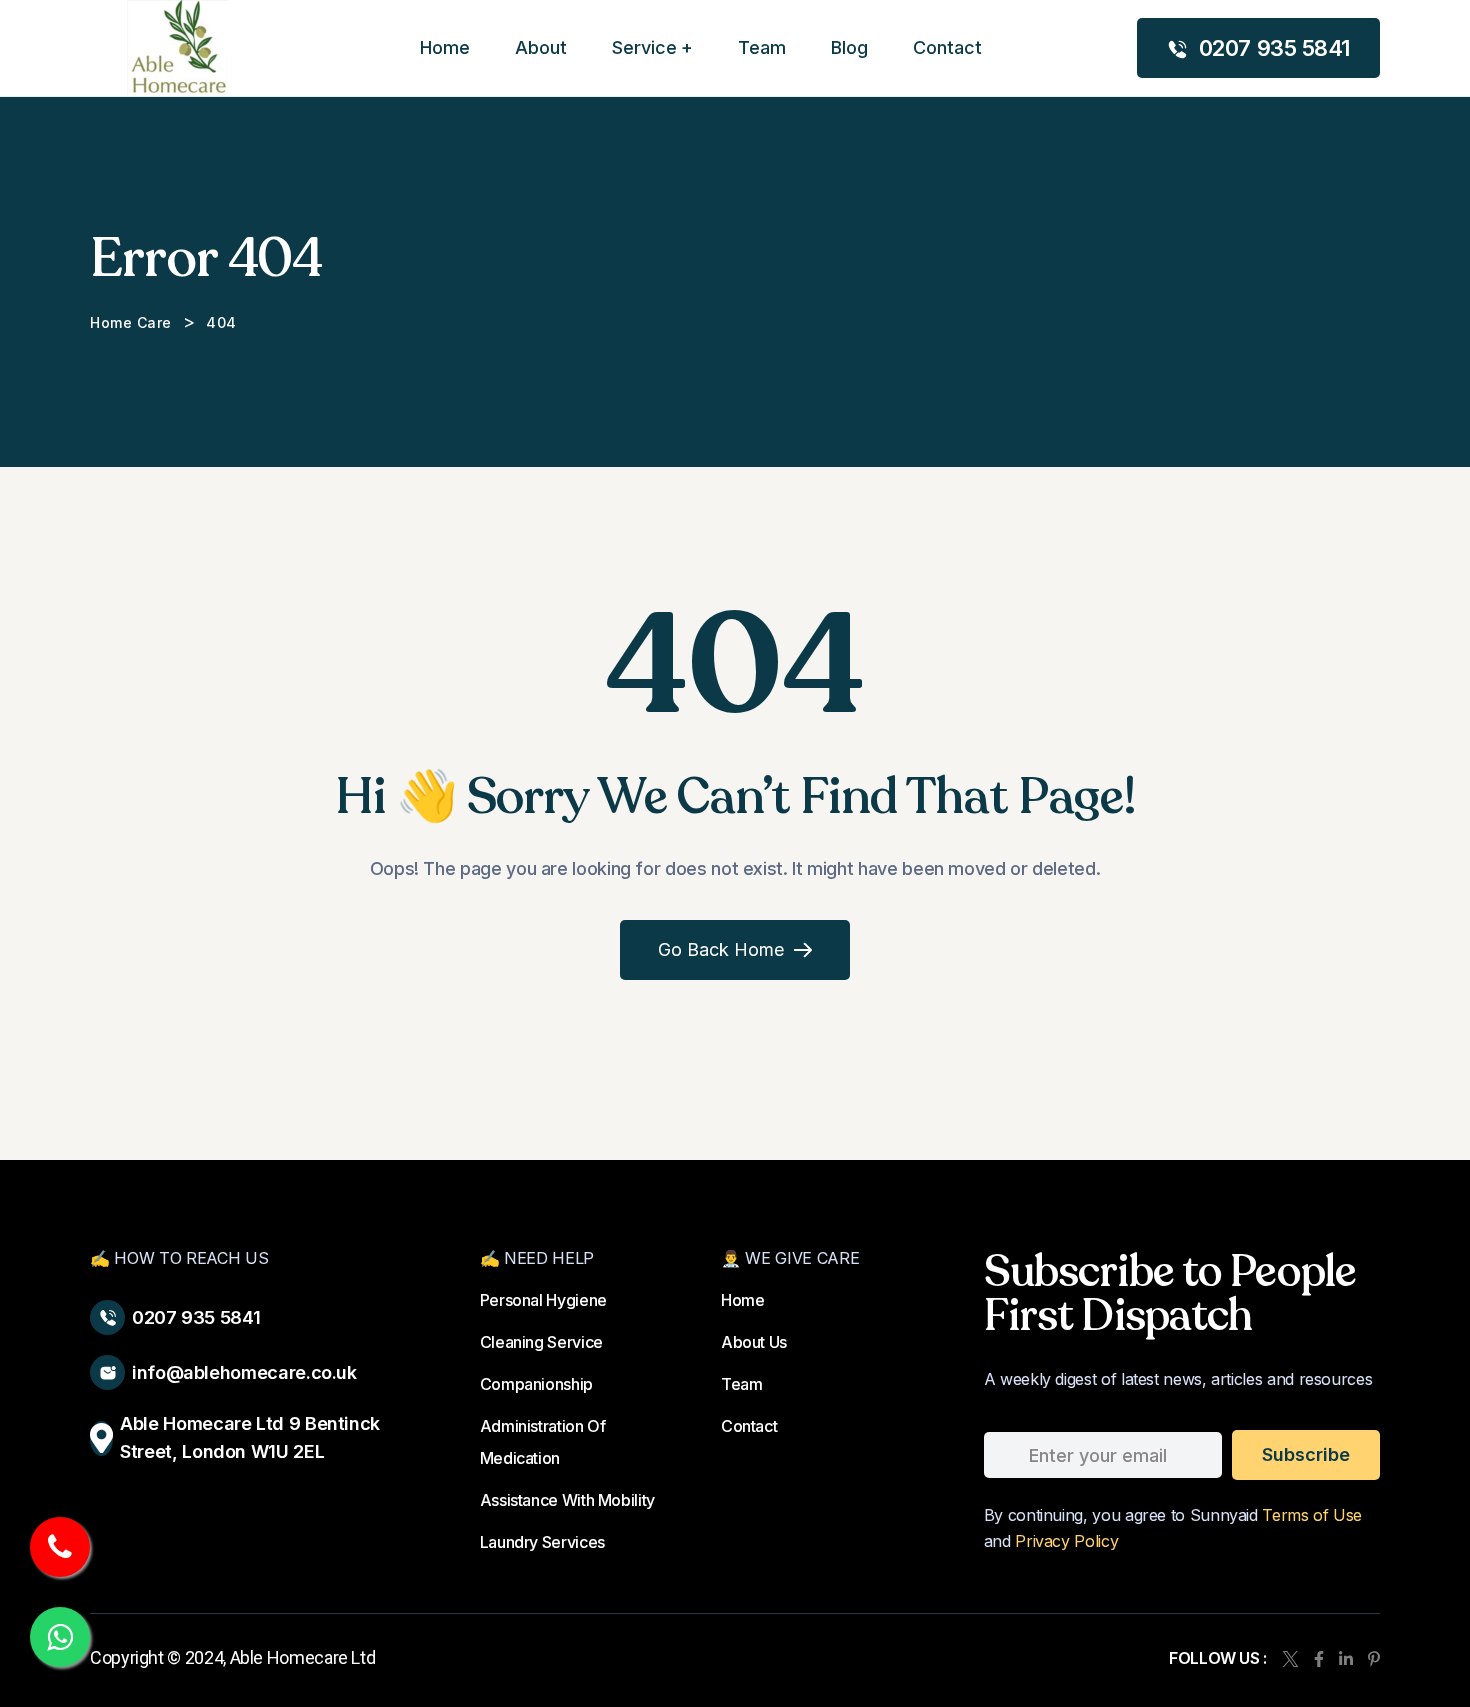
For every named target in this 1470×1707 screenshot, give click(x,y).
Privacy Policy (1066, 1541)
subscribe (1306, 1454)
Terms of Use (1312, 1515)
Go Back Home (721, 949)
